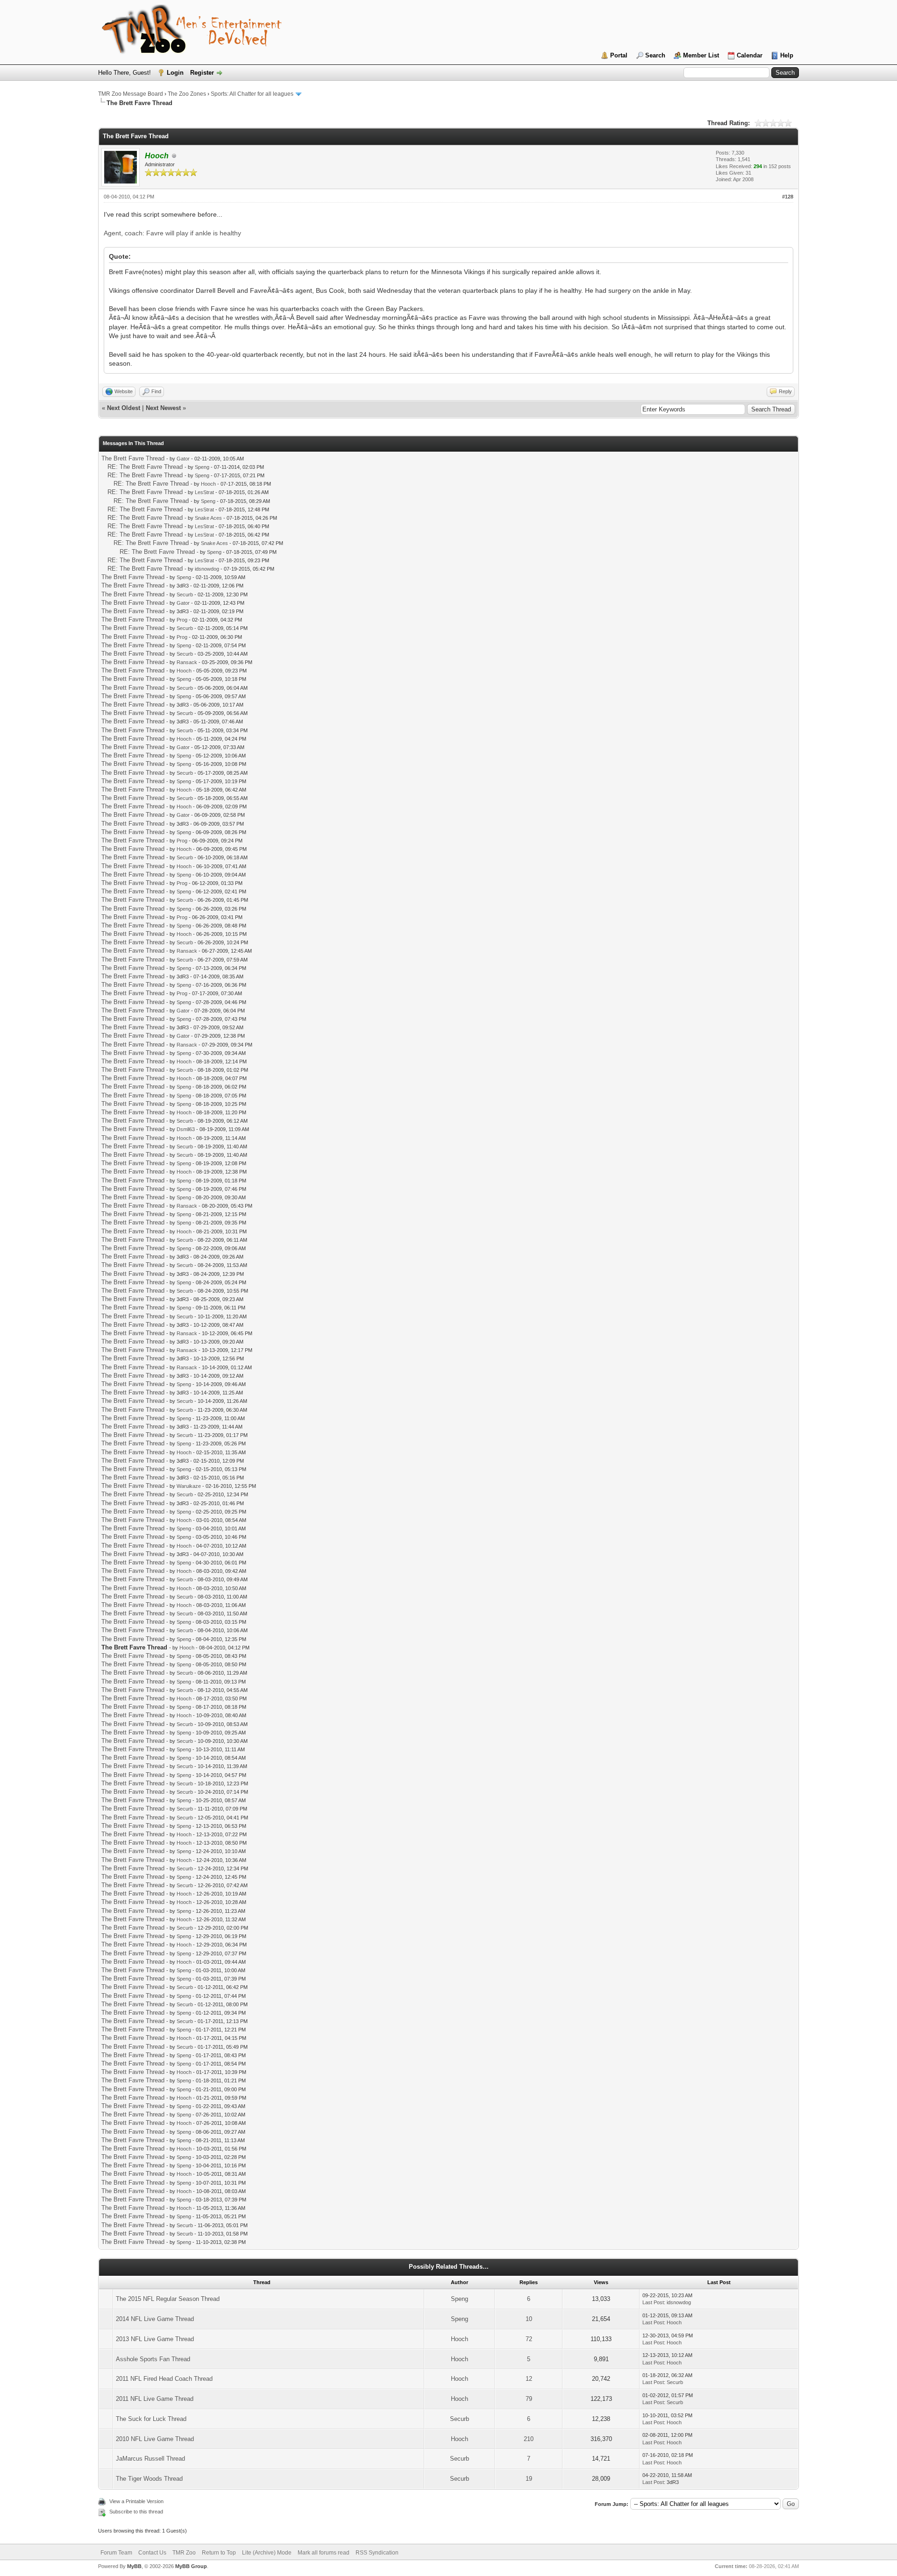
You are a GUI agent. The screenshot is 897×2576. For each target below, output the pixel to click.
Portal (619, 55)
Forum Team (116, 2553)
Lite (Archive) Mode (267, 2553)
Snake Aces (208, 518)
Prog (182, 620)
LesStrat (204, 492)
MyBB (134, 2566)
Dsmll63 (186, 1129)
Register (202, 73)
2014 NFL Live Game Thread (155, 2319)
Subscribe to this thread (136, 2512)
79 (529, 2399)
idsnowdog (207, 569)
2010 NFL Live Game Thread (155, 2439)
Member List (701, 55)
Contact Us (152, 2553)
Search (655, 55)
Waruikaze (189, 1486)
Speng (202, 467)
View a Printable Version (136, 2501)
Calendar (750, 55)
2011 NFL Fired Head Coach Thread (164, 2379)
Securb (185, 594)
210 (529, 2439)
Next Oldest (124, 408)
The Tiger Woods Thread (149, 2479)
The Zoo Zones (187, 94)
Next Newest (163, 408)
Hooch (208, 484)
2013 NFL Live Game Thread (155, 2339)
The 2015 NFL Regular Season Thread (168, 2299)
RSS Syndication (377, 2553)
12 (529, 2379)
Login (175, 73)
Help (787, 55)
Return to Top (219, 2553)
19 (529, 2479)
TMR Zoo (184, 2553)
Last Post (653, 2302)
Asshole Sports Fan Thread (153, 2359)
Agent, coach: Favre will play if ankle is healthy (172, 233)
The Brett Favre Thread (133, 458)
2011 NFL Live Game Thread (155, 2399)
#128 (788, 197)
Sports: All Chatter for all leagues (252, 94)
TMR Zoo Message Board (131, 94)
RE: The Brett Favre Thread (145, 467)
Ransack (187, 662)
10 (529, 2319)
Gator (183, 459)
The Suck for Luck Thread (151, 2419)
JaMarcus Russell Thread (150, 2459)
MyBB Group (191, 2566)
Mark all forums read (324, 2553)
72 (529, 2339)
